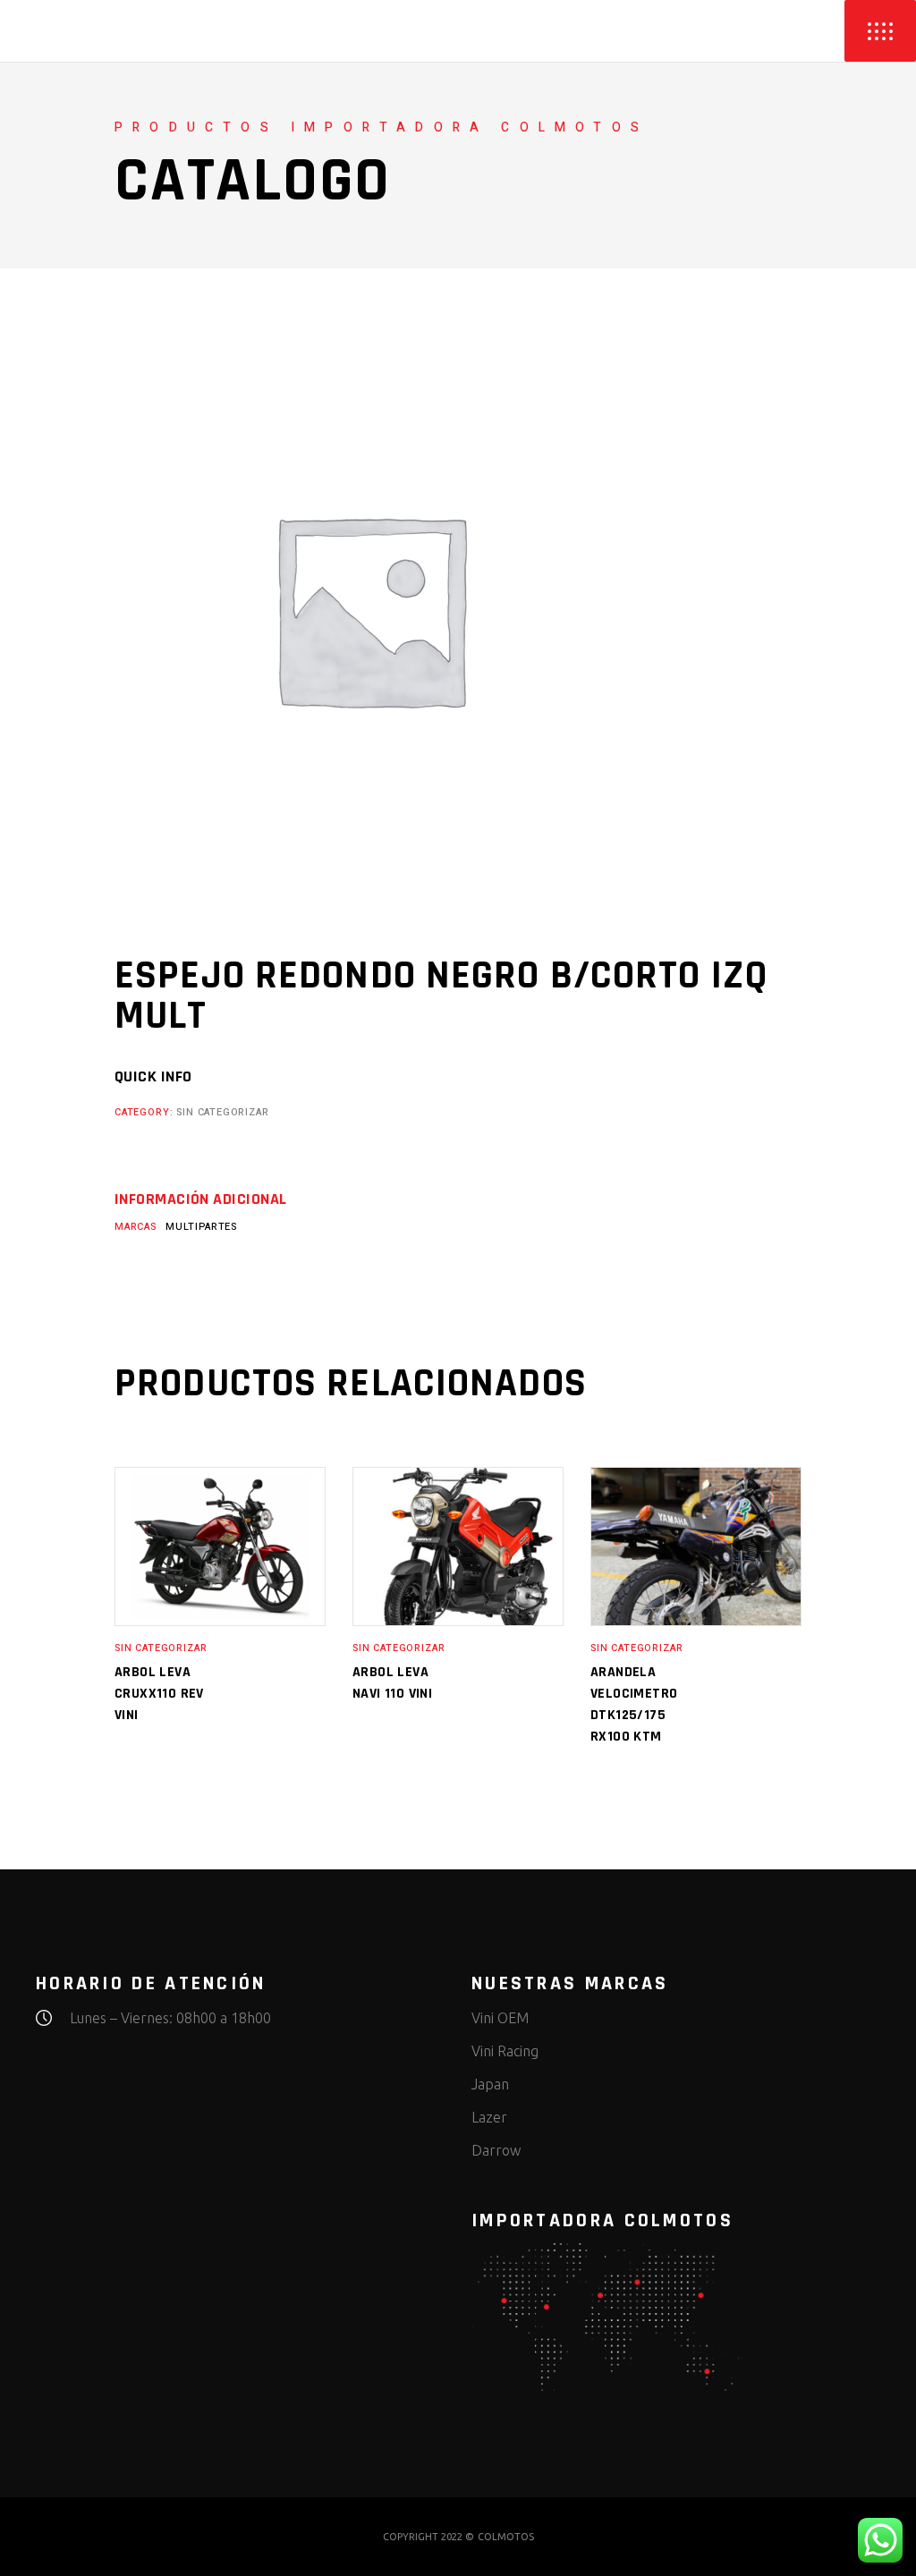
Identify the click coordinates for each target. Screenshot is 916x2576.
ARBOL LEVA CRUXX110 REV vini (159, 1694)
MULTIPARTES (201, 1227)
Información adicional (200, 1199)
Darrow (496, 2150)
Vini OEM (500, 2018)
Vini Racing (505, 2051)
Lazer (489, 2117)
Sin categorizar (222, 1112)
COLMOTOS (506, 2537)
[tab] (200, 1199)
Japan (490, 2084)
